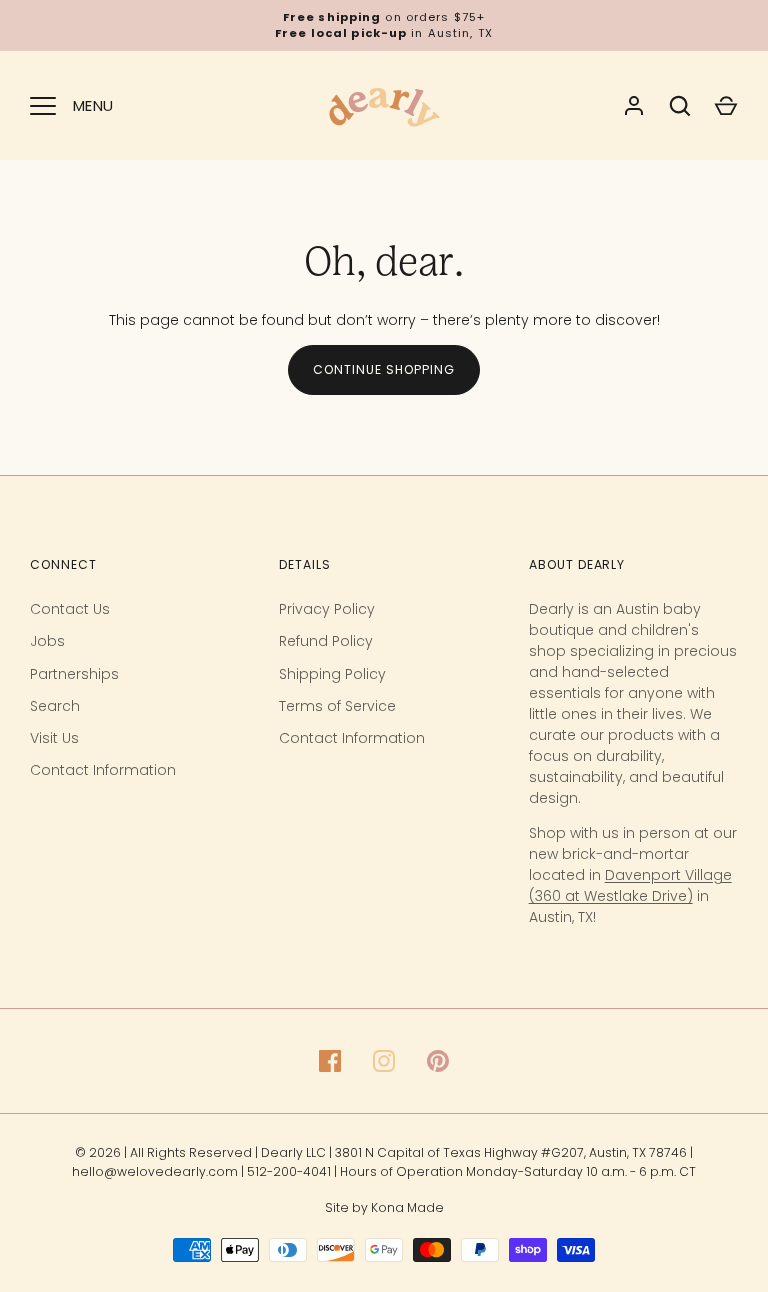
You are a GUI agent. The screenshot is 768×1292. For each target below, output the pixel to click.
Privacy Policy (327, 609)
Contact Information (103, 770)
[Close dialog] (722, 737)
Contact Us (70, 609)
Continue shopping (384, 369)
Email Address (224, 1053)
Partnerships (74, 674)
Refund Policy (326, 641)
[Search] (680, 106)
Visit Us (54, 738)
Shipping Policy (332, 674)
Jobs (47, 641)
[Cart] (726, 106)
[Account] (634, 106)
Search (55, 706)
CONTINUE (348, 1158)
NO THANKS (348, 1224)
